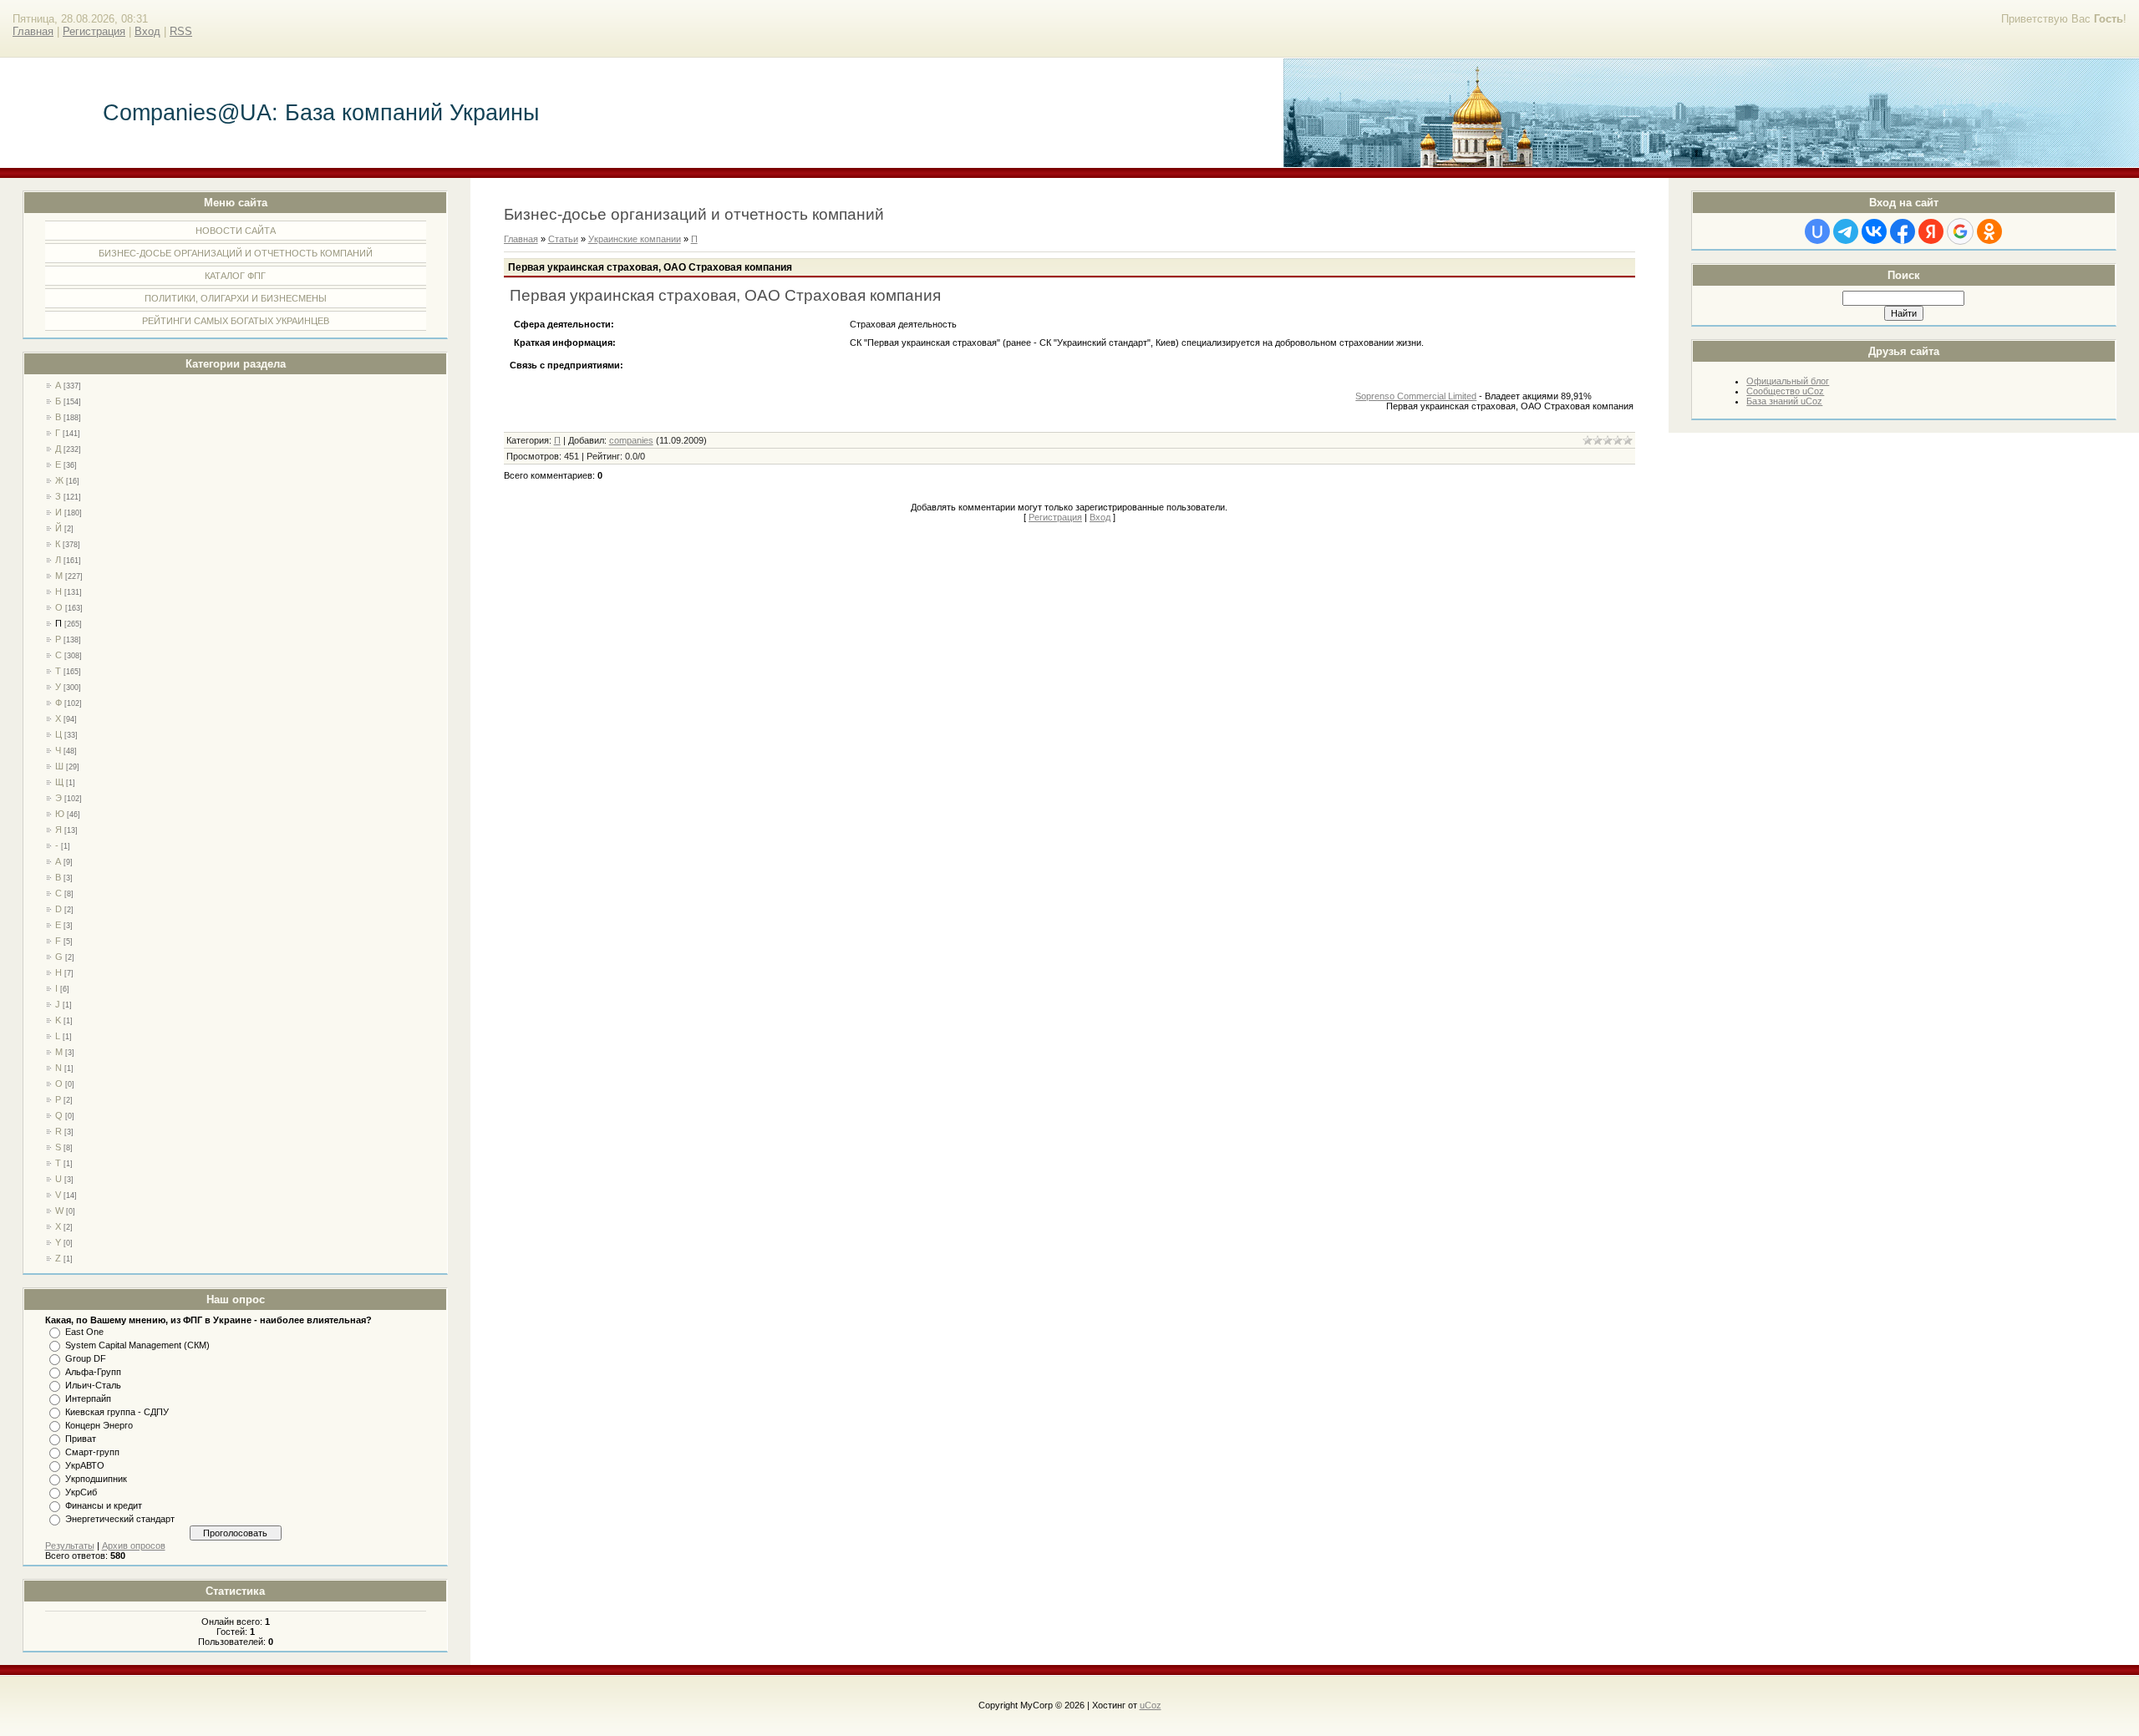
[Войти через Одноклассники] (1989, 231)
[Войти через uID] (1817, 231)
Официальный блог (1788, 381)
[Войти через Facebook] (1903, 231)
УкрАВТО (85, 1465)
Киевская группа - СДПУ (117, 1412)
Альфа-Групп (93, 1372)
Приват (81, 1439)
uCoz (1151, 1705)
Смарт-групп (92, 1452)
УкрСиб (81, 1492)
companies (631, 440)
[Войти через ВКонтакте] (1874, 231)
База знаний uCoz (1784, 401)
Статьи (563, 239)
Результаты (70, 1546)
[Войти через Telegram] (1846, 231)
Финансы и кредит (104, 1505)
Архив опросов (134, 1546)
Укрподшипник (96, 1479)
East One (84, 1332)
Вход (147, 31)
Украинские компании (635, 239)
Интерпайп (88, 1398)
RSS (181, 31)
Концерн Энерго (99, 1425)
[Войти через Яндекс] (1931, 231)
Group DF (86, 1358)
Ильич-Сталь (93, 1385)
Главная (33, 31)
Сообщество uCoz (1785, 391)
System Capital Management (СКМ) (137, 1345)
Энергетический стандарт (120, 1519)
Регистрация (94, 31)
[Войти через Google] (1960, 231)
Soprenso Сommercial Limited (1416, 396)
